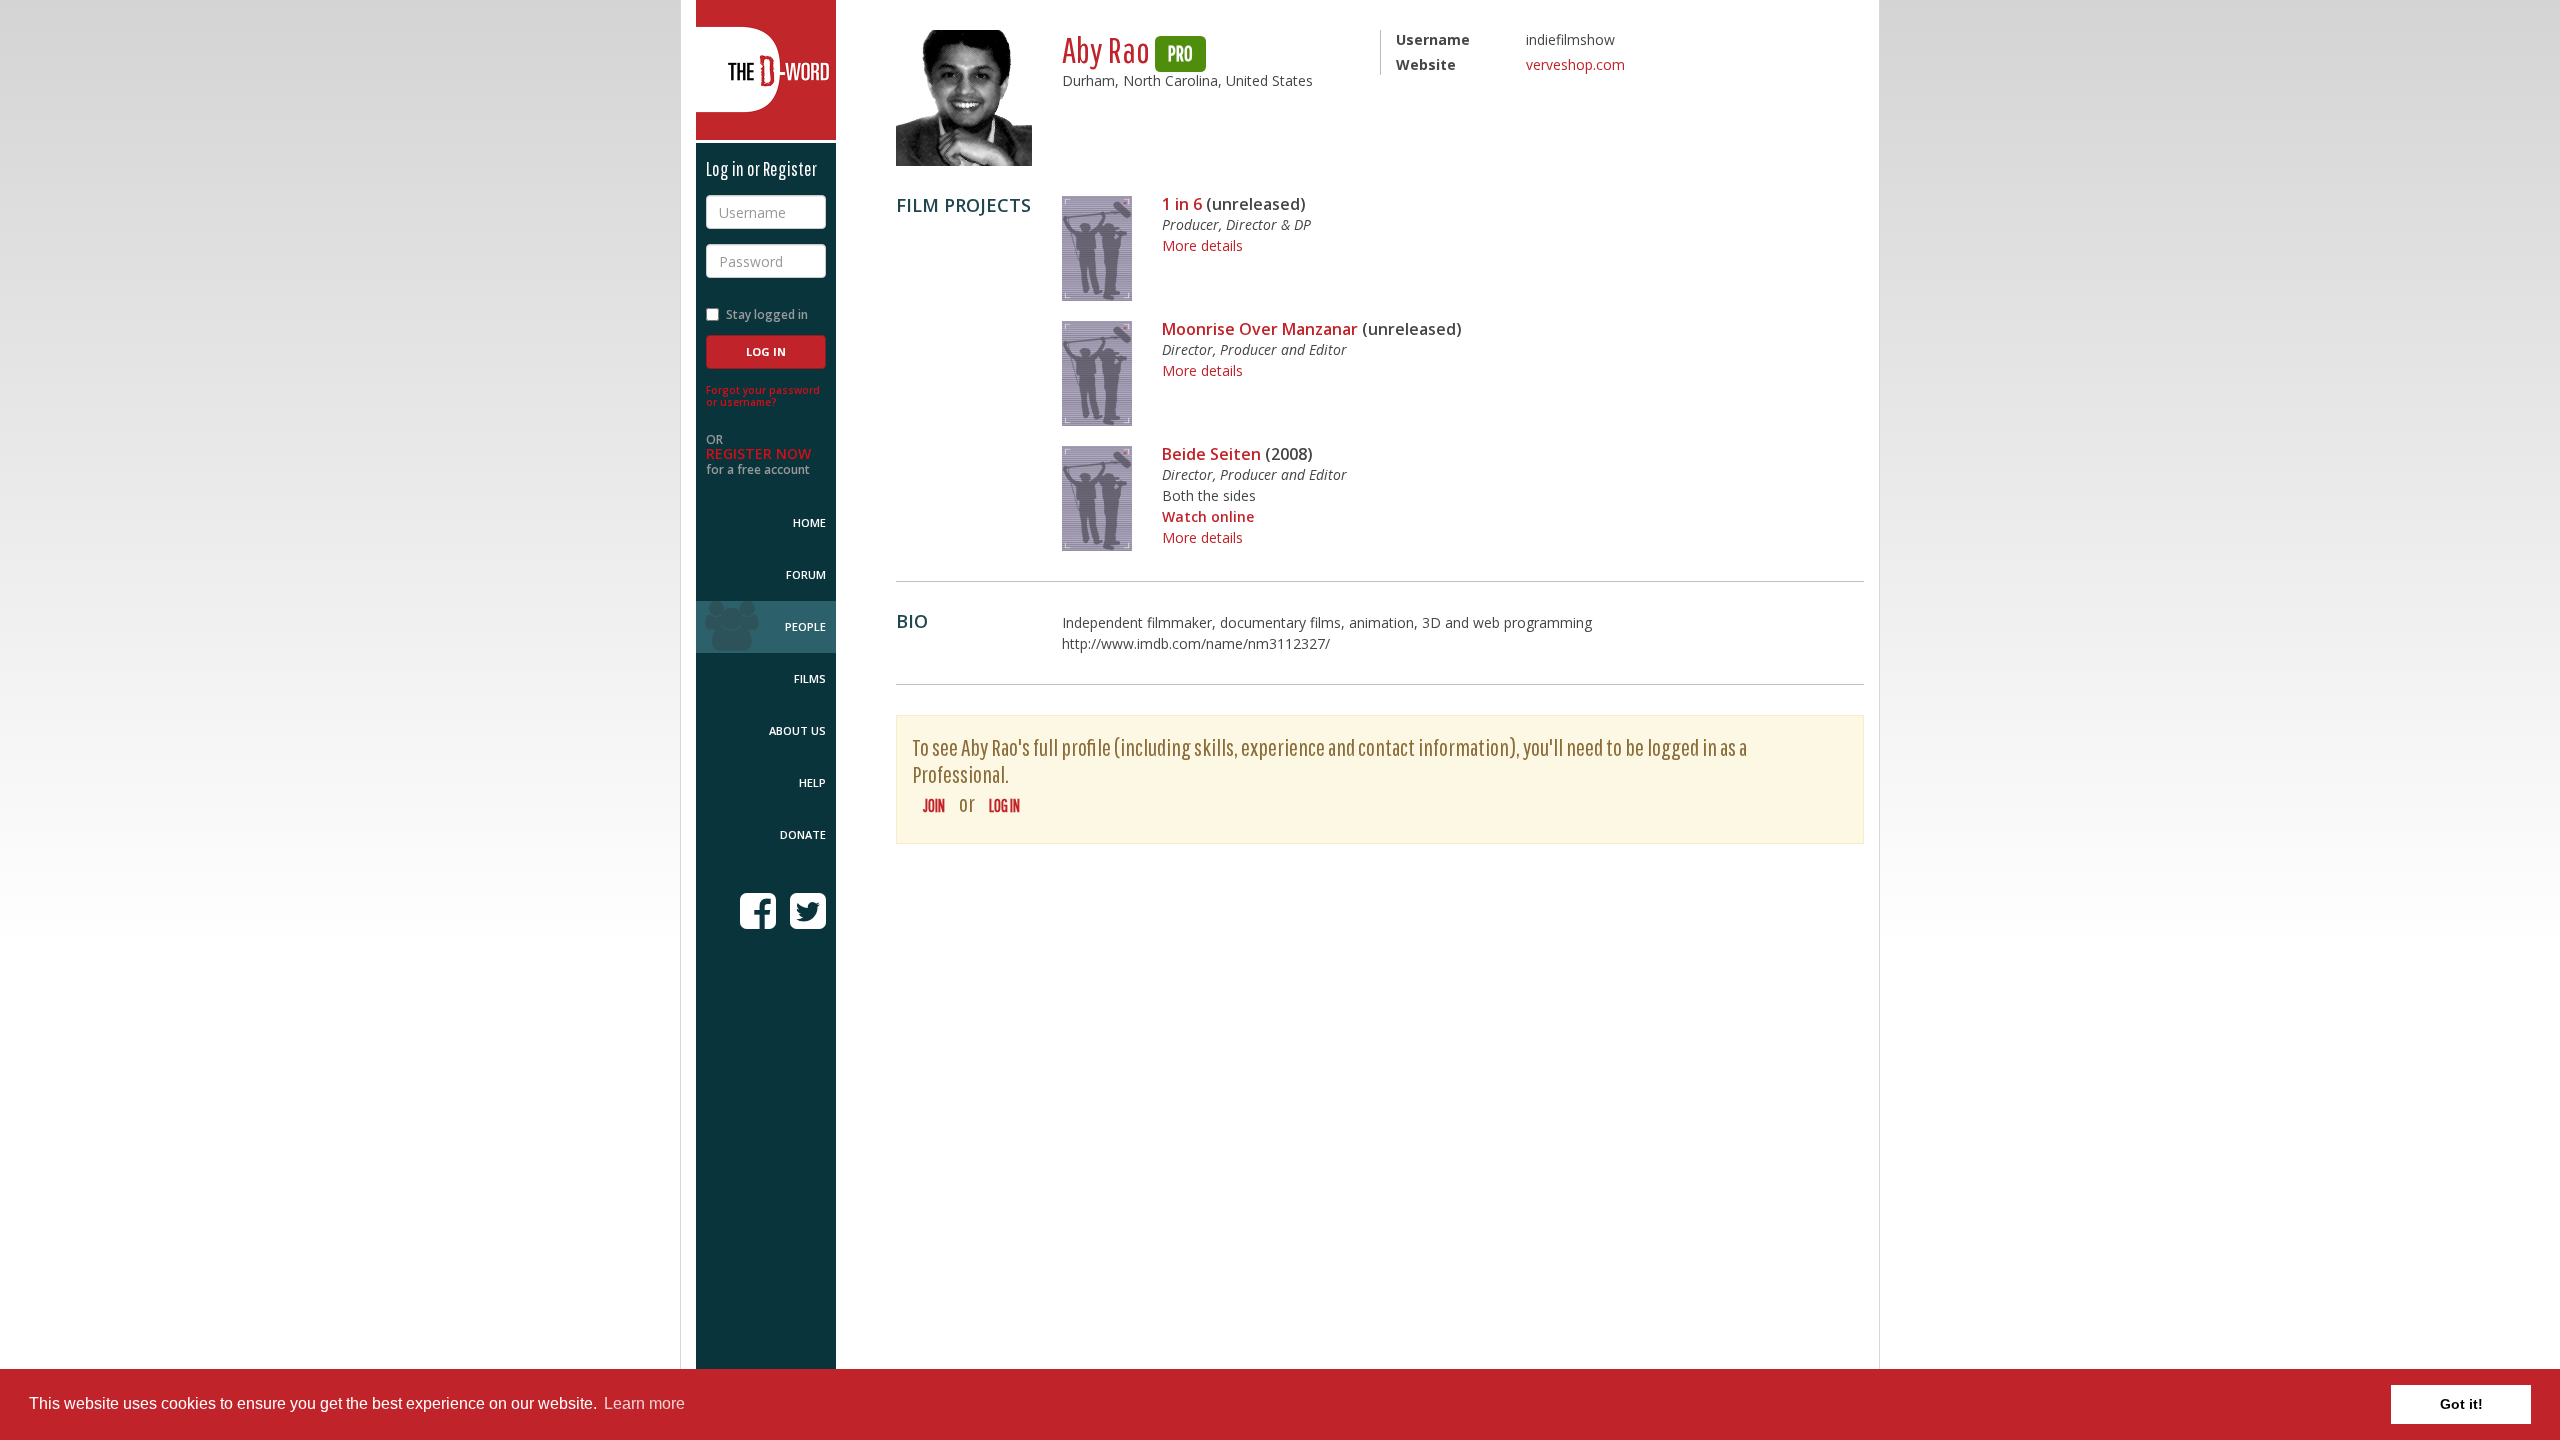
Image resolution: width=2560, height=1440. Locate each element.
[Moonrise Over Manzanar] (1097, 373)
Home (809, 522)
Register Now (758, 453)
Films (810, 678)
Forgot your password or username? (763, 396)
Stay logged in (767, 314)
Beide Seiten (1211, 454)
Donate (803, 834)
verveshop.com (1575, 64)
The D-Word (766, 70)
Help (812, 782)
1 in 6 (1182, 204)
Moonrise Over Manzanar (1260, 329)
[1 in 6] (1097, 248)
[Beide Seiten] (1097, 498)
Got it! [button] (2461, 1404)
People (805, 626)
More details (1202, 245)
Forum (806, 574)
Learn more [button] (644, 1403)
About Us (797, 730)
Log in (1004, 805)
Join (934, 805)
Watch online (1208, 516)
